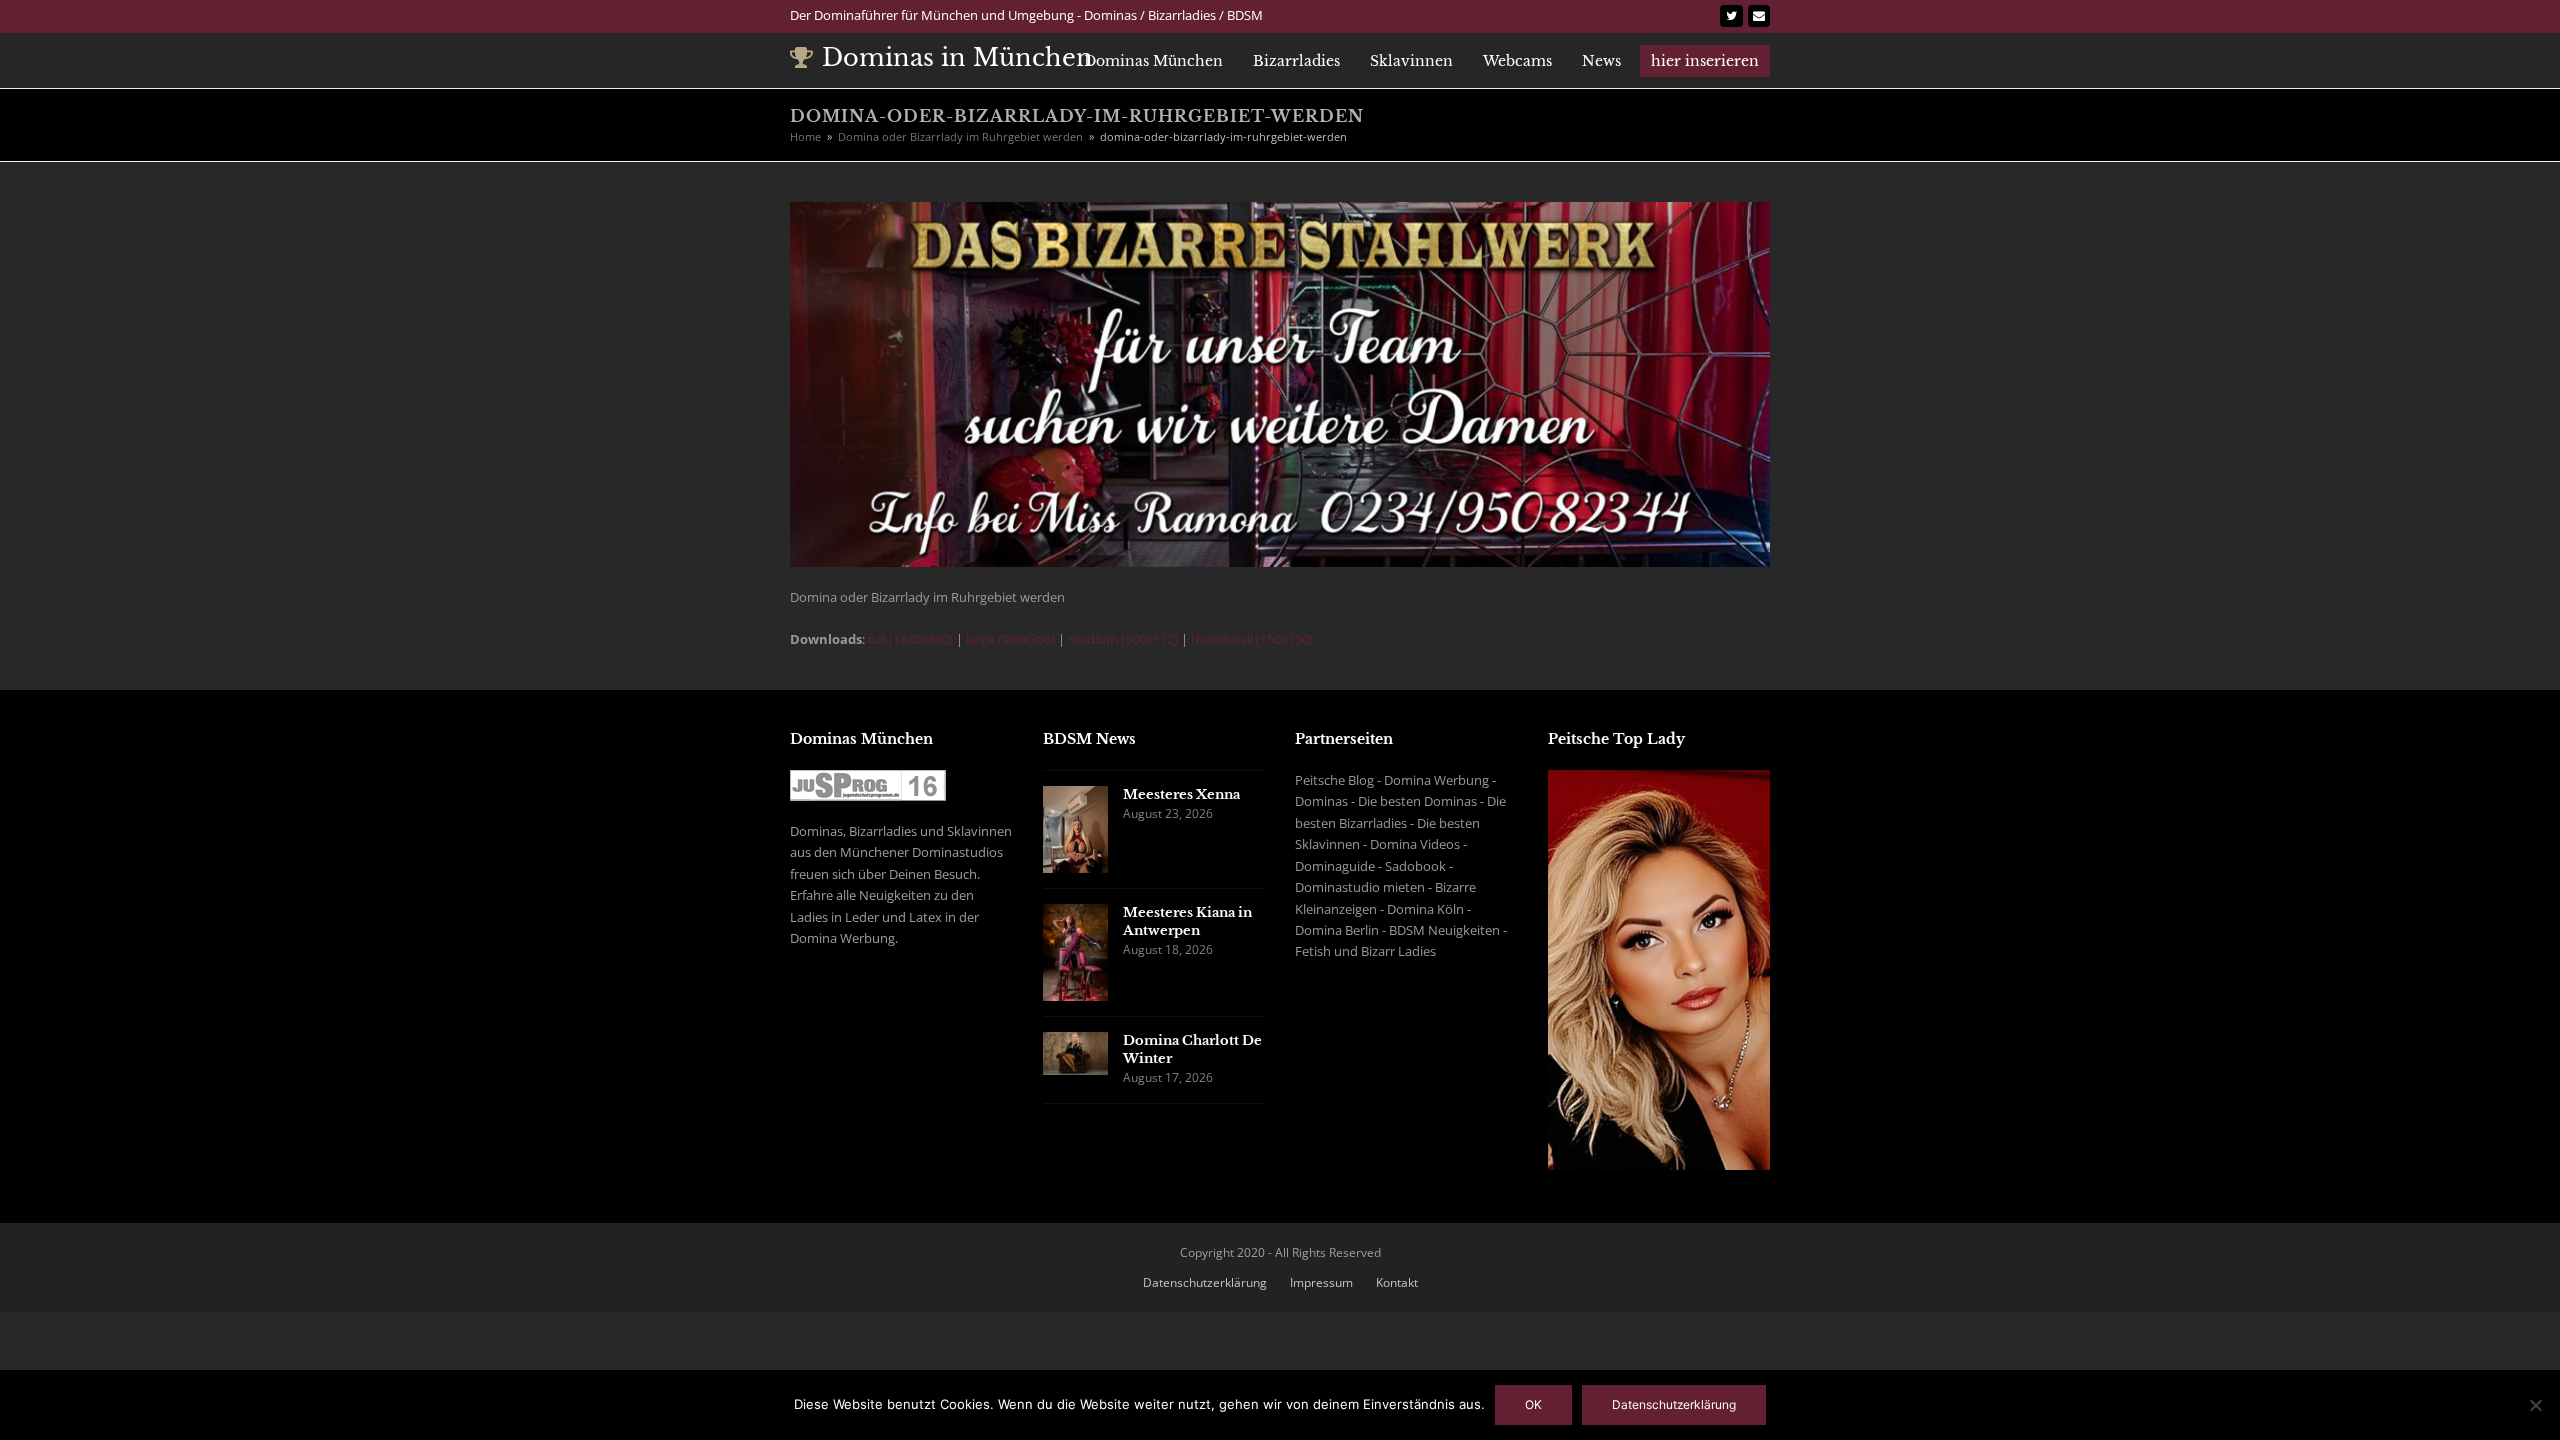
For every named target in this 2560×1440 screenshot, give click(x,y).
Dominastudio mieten (1360, 887)
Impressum (1321, 1282)
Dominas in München (957, 57)
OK (1533, 1404)
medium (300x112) (1123, 639)
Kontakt (1397, 1282)
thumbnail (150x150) (1252, 639)
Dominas (1321, 801)
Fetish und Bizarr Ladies (1365, 951)
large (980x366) (1010, 639)
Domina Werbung (1436, 780)
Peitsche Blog (1334, 780)
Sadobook (1415, 866)
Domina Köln (1425, 909)
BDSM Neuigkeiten (1444, 930)
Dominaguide (1335, 866)
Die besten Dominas (1417, 801)
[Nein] (2535, 1405)
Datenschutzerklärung (1205, 1282)
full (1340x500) (910, 639)
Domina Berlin (1337, 930)
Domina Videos (1415, 844)
